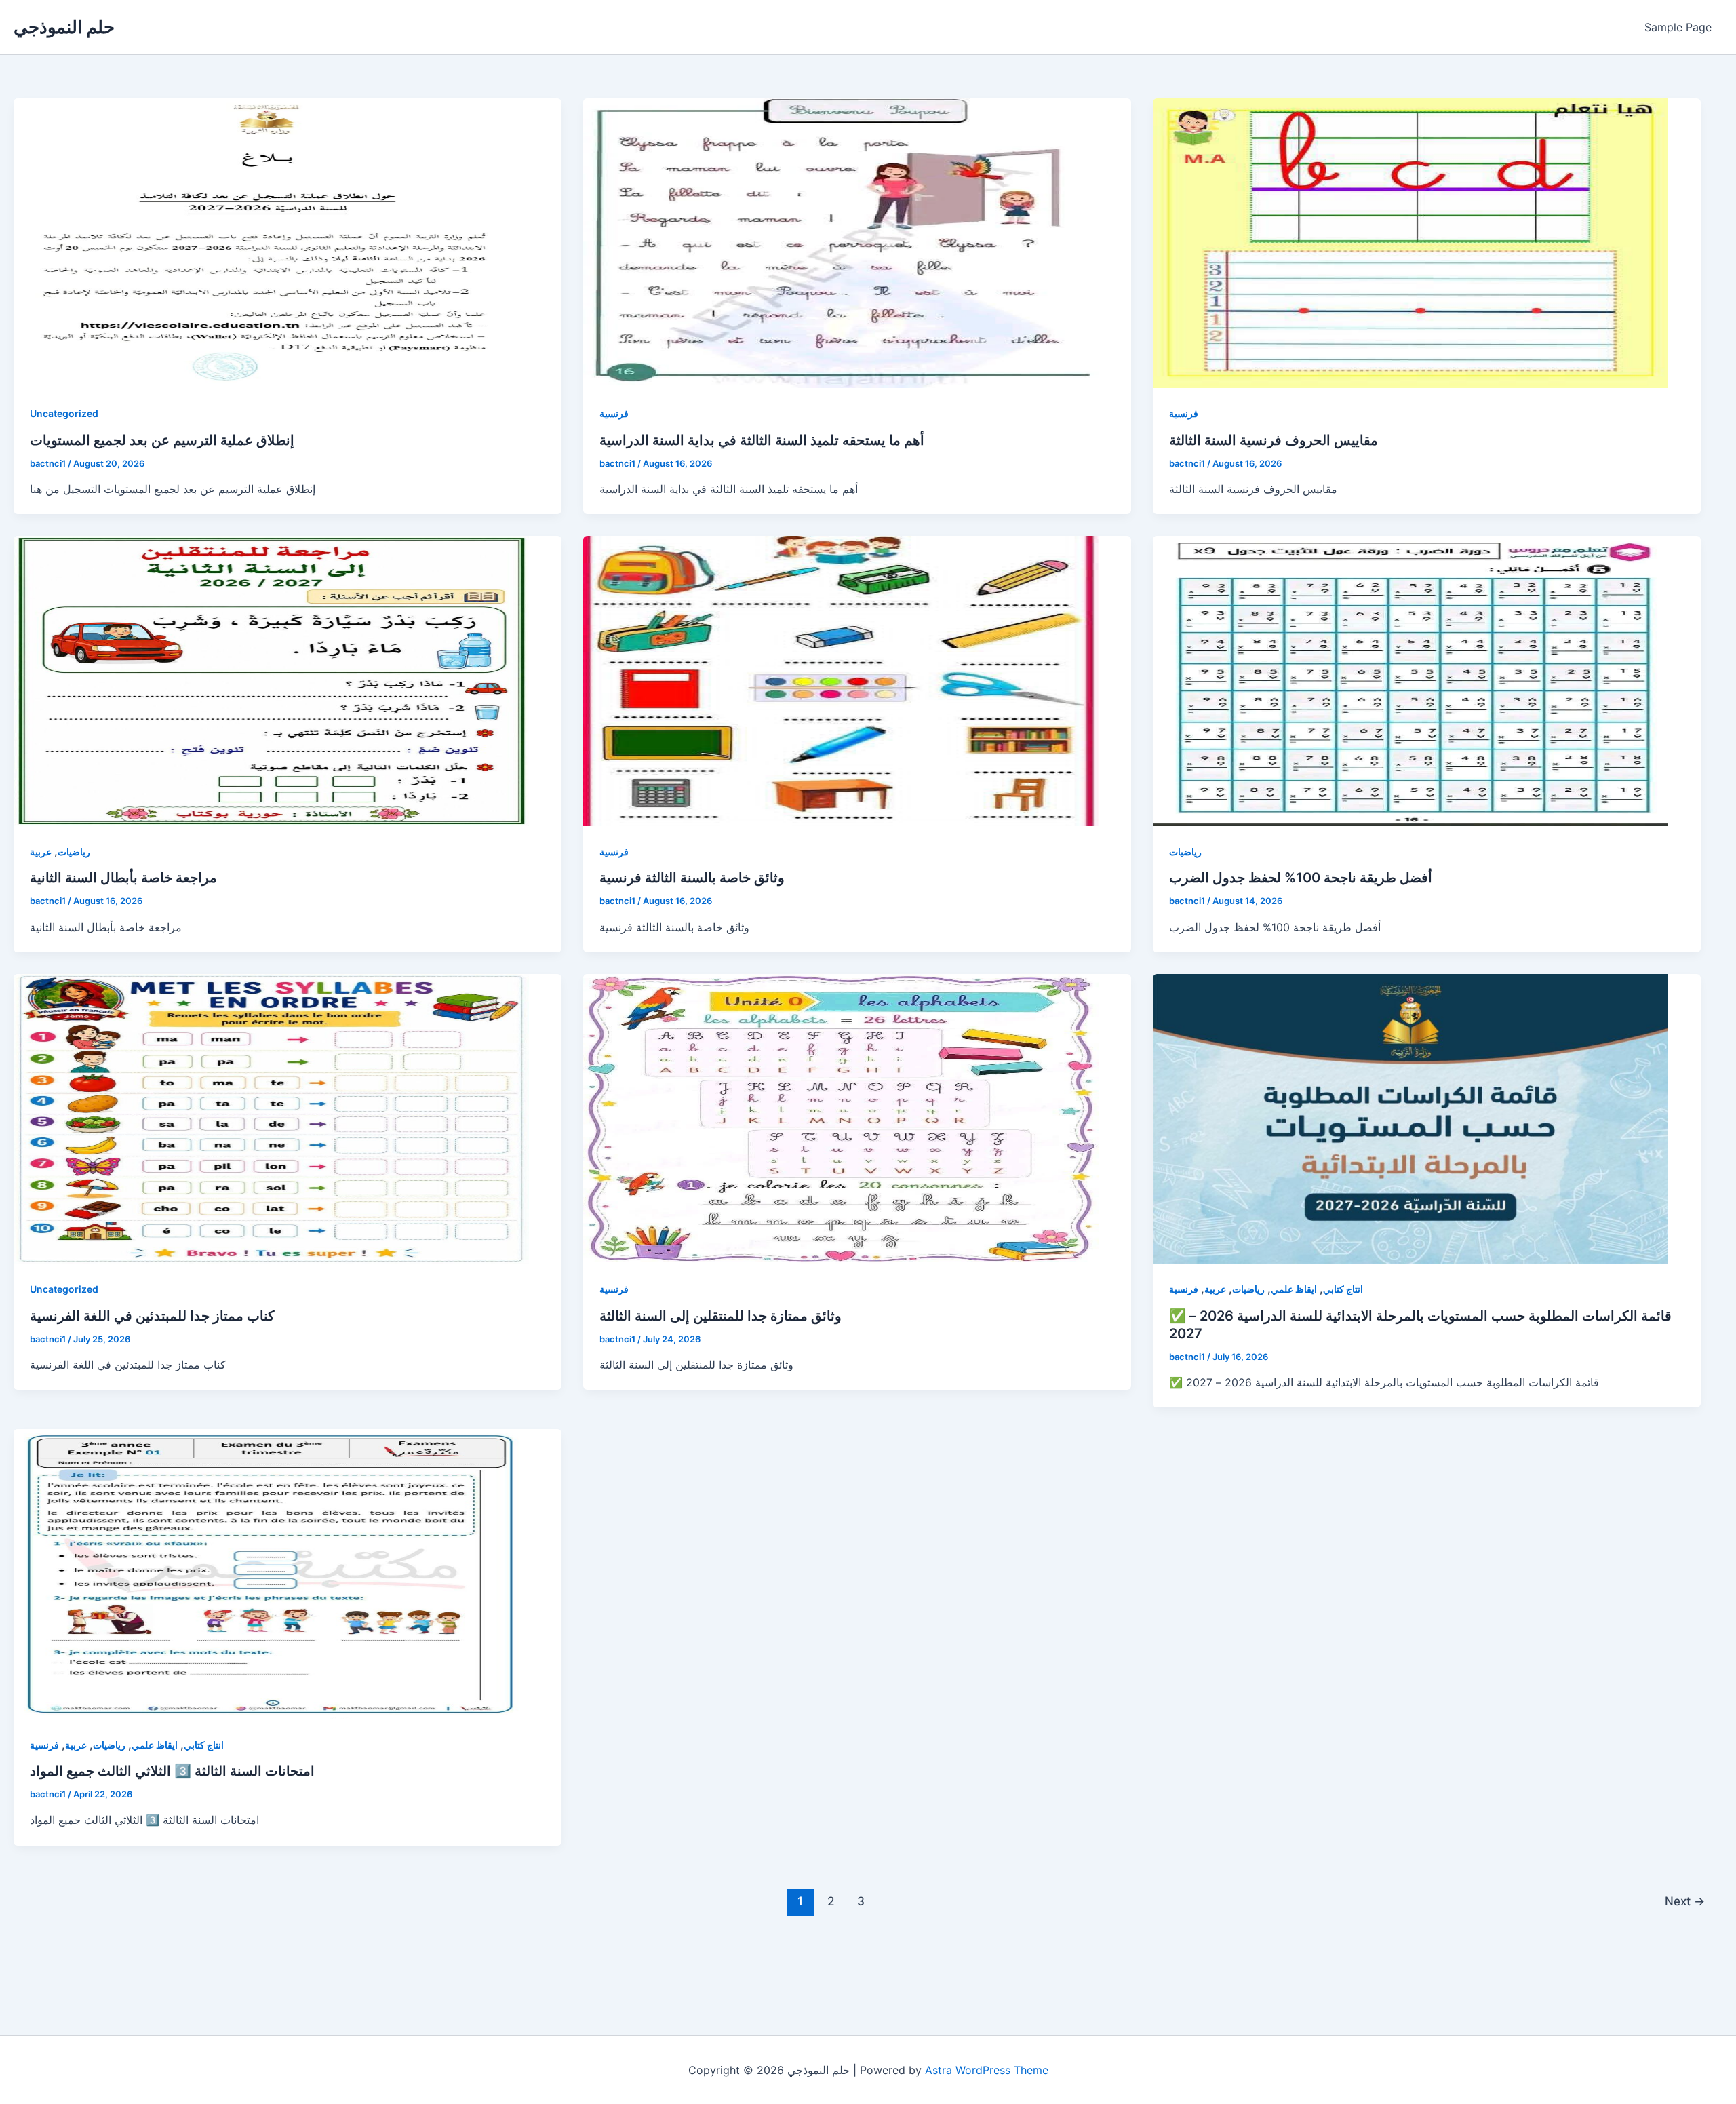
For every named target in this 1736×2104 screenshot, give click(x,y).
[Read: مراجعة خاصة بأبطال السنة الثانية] (271, 681)
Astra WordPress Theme (987, 2070)
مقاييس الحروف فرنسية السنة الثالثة (1274, 440)
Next (1685, 1901)
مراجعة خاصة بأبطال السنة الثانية (123, 878)
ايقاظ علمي (1294, 1289)
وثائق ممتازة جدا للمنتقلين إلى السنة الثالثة (721, 1316)
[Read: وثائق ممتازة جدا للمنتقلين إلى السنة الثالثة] (841, 1119)
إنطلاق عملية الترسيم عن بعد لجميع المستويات (162, 440)
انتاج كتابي (1343, 1289)
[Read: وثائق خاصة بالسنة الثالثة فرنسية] (841, 681)
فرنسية (614, 413)
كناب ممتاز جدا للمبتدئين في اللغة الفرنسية (152, 1316)
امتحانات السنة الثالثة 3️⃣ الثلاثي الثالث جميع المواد (172, 1771)
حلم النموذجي (64, 27)
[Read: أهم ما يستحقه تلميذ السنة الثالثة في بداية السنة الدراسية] (841, 243)
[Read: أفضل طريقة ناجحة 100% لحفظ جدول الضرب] (1410, 681)
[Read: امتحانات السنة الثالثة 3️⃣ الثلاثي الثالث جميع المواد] (271, 1574)
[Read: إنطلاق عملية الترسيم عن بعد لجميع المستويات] (271, 243)
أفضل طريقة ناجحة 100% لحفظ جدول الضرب (1301, 878)
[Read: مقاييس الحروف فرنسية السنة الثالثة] (1410, 243)
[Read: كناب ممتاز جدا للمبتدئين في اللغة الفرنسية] (271, 1119)
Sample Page (1678, 27)
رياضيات (74, 852)
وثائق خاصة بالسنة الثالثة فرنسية (692, 878)
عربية (41, 852)
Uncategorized (64, 413)
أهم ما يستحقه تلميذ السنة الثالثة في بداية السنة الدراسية (762, 440)
